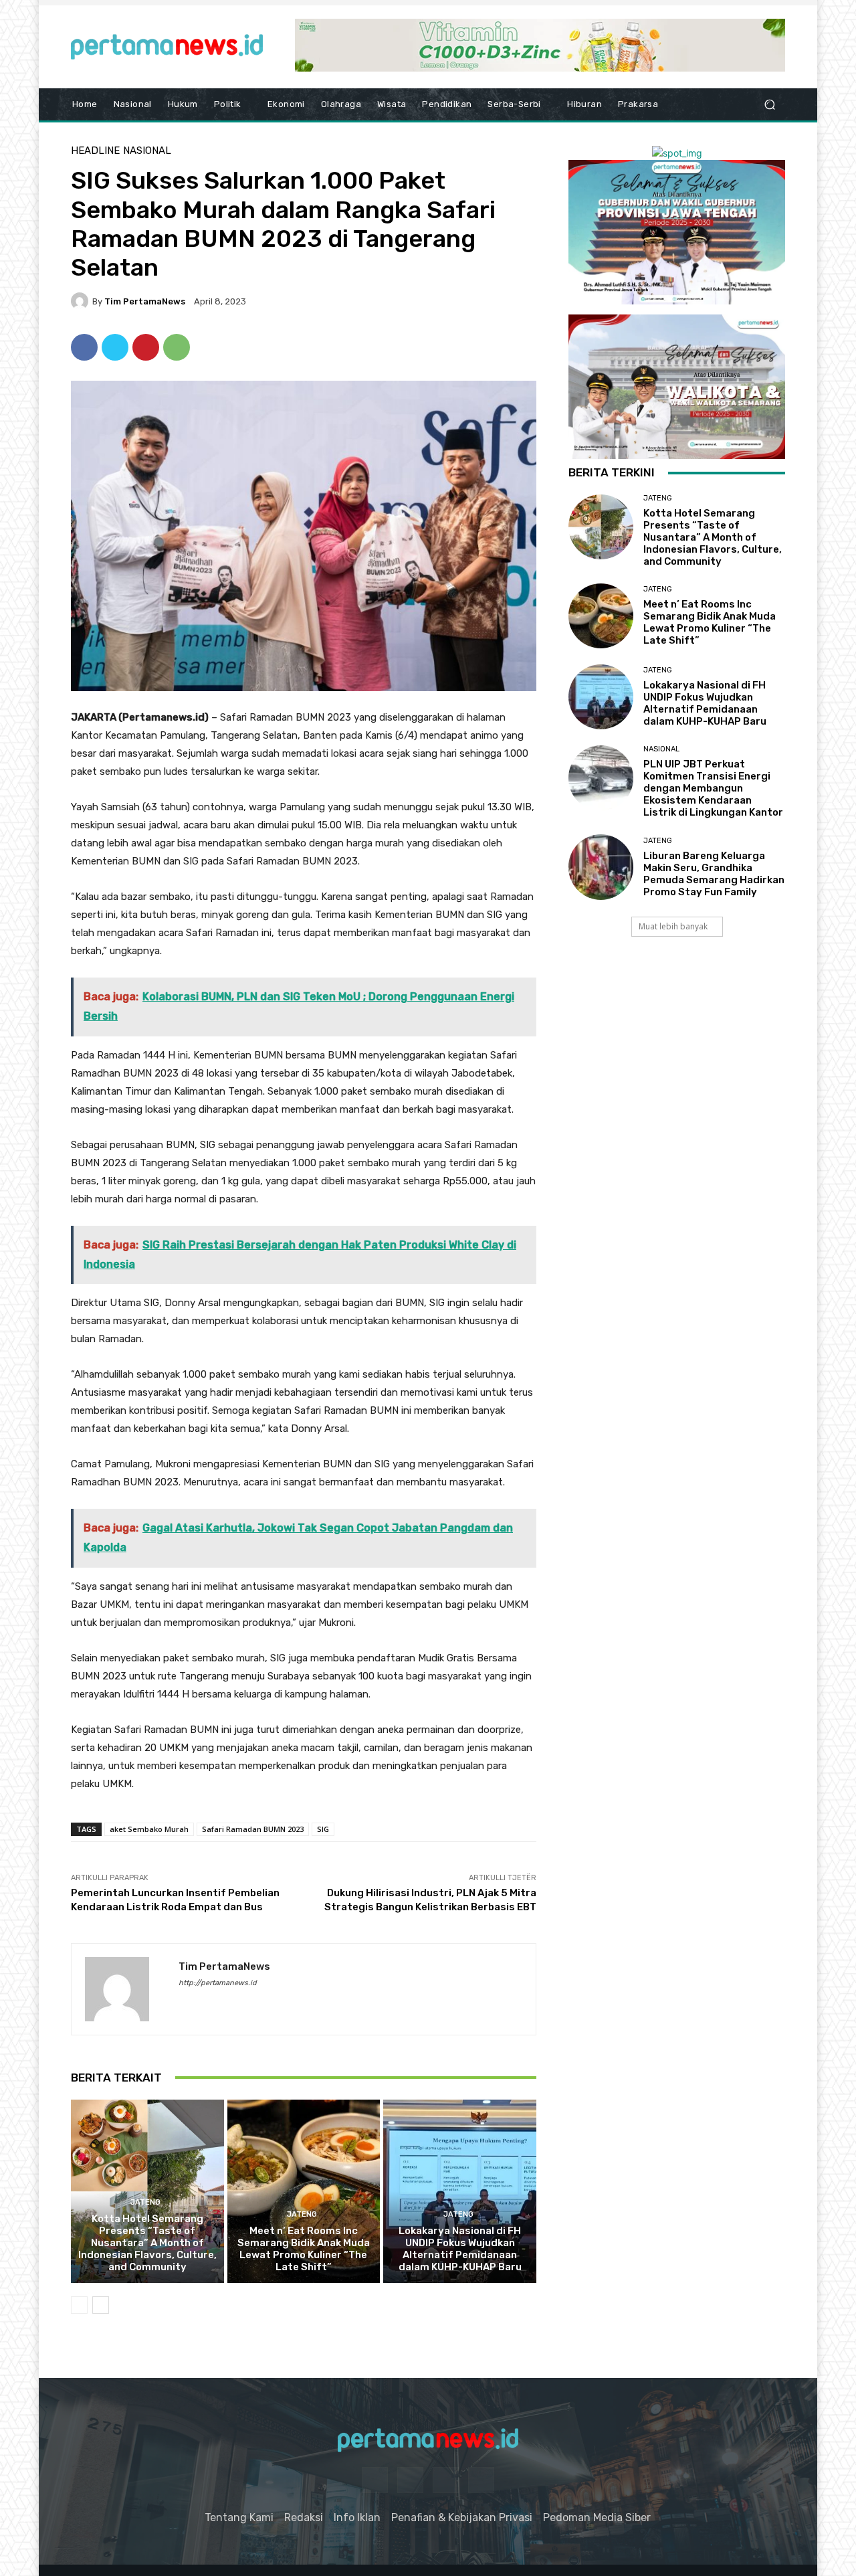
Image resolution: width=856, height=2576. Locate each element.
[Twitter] (115, 347)
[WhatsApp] (177, 347)
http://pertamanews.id (218, 1983)
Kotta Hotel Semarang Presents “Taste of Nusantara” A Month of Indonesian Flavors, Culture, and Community (147, 2243)
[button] (769, 105)
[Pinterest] (146, 347)
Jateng (145, 2202)
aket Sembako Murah (149, 1829)
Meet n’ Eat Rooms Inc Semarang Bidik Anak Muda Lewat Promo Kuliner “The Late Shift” (304, 2249)
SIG (323, 1829)
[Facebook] (84, 347)
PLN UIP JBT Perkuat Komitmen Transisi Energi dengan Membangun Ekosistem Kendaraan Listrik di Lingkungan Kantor (713, 788)
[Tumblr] (446, 2480)
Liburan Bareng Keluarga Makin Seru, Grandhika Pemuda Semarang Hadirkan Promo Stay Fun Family (714, 874)
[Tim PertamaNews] (82, 301)
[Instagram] (410, 2480)
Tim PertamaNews (145, 301)
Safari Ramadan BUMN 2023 (253, 1829)
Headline (95, 151)
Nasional (147, 151)
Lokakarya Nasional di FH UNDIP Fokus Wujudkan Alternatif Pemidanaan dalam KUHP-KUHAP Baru (460, 2249)
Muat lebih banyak (673, 926)
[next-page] (101, 2305)
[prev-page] (79, 2305)
